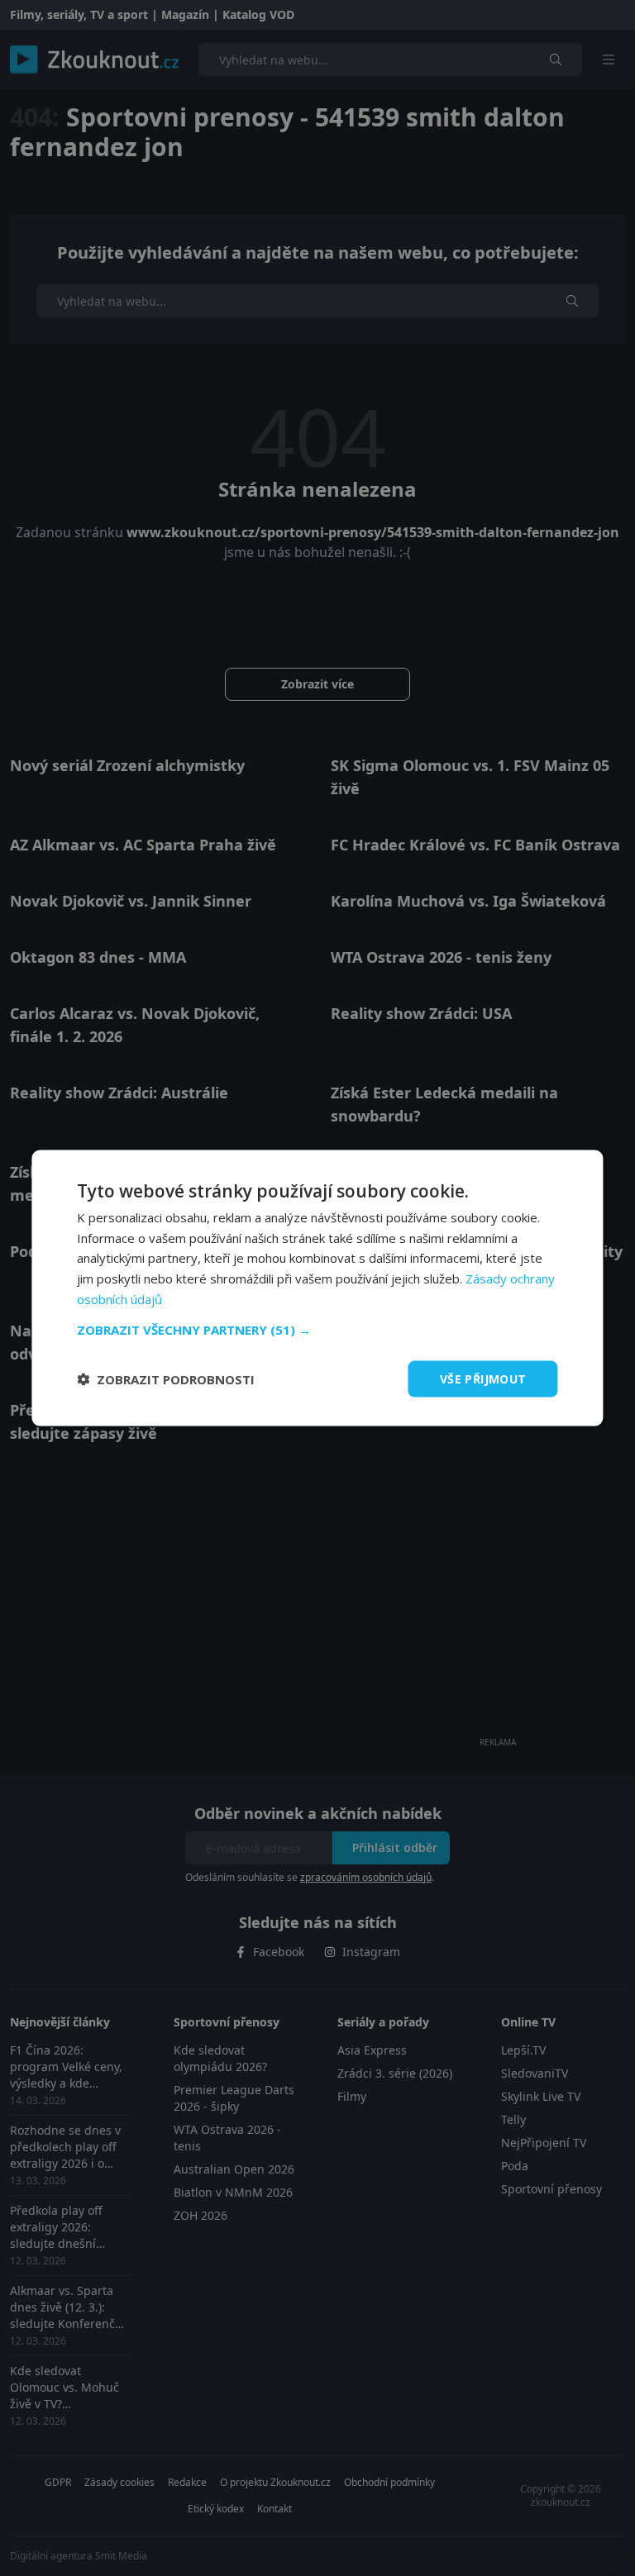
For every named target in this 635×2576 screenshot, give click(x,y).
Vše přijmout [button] (483, 1378)
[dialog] (317, 1288)
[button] (317, 1329)
